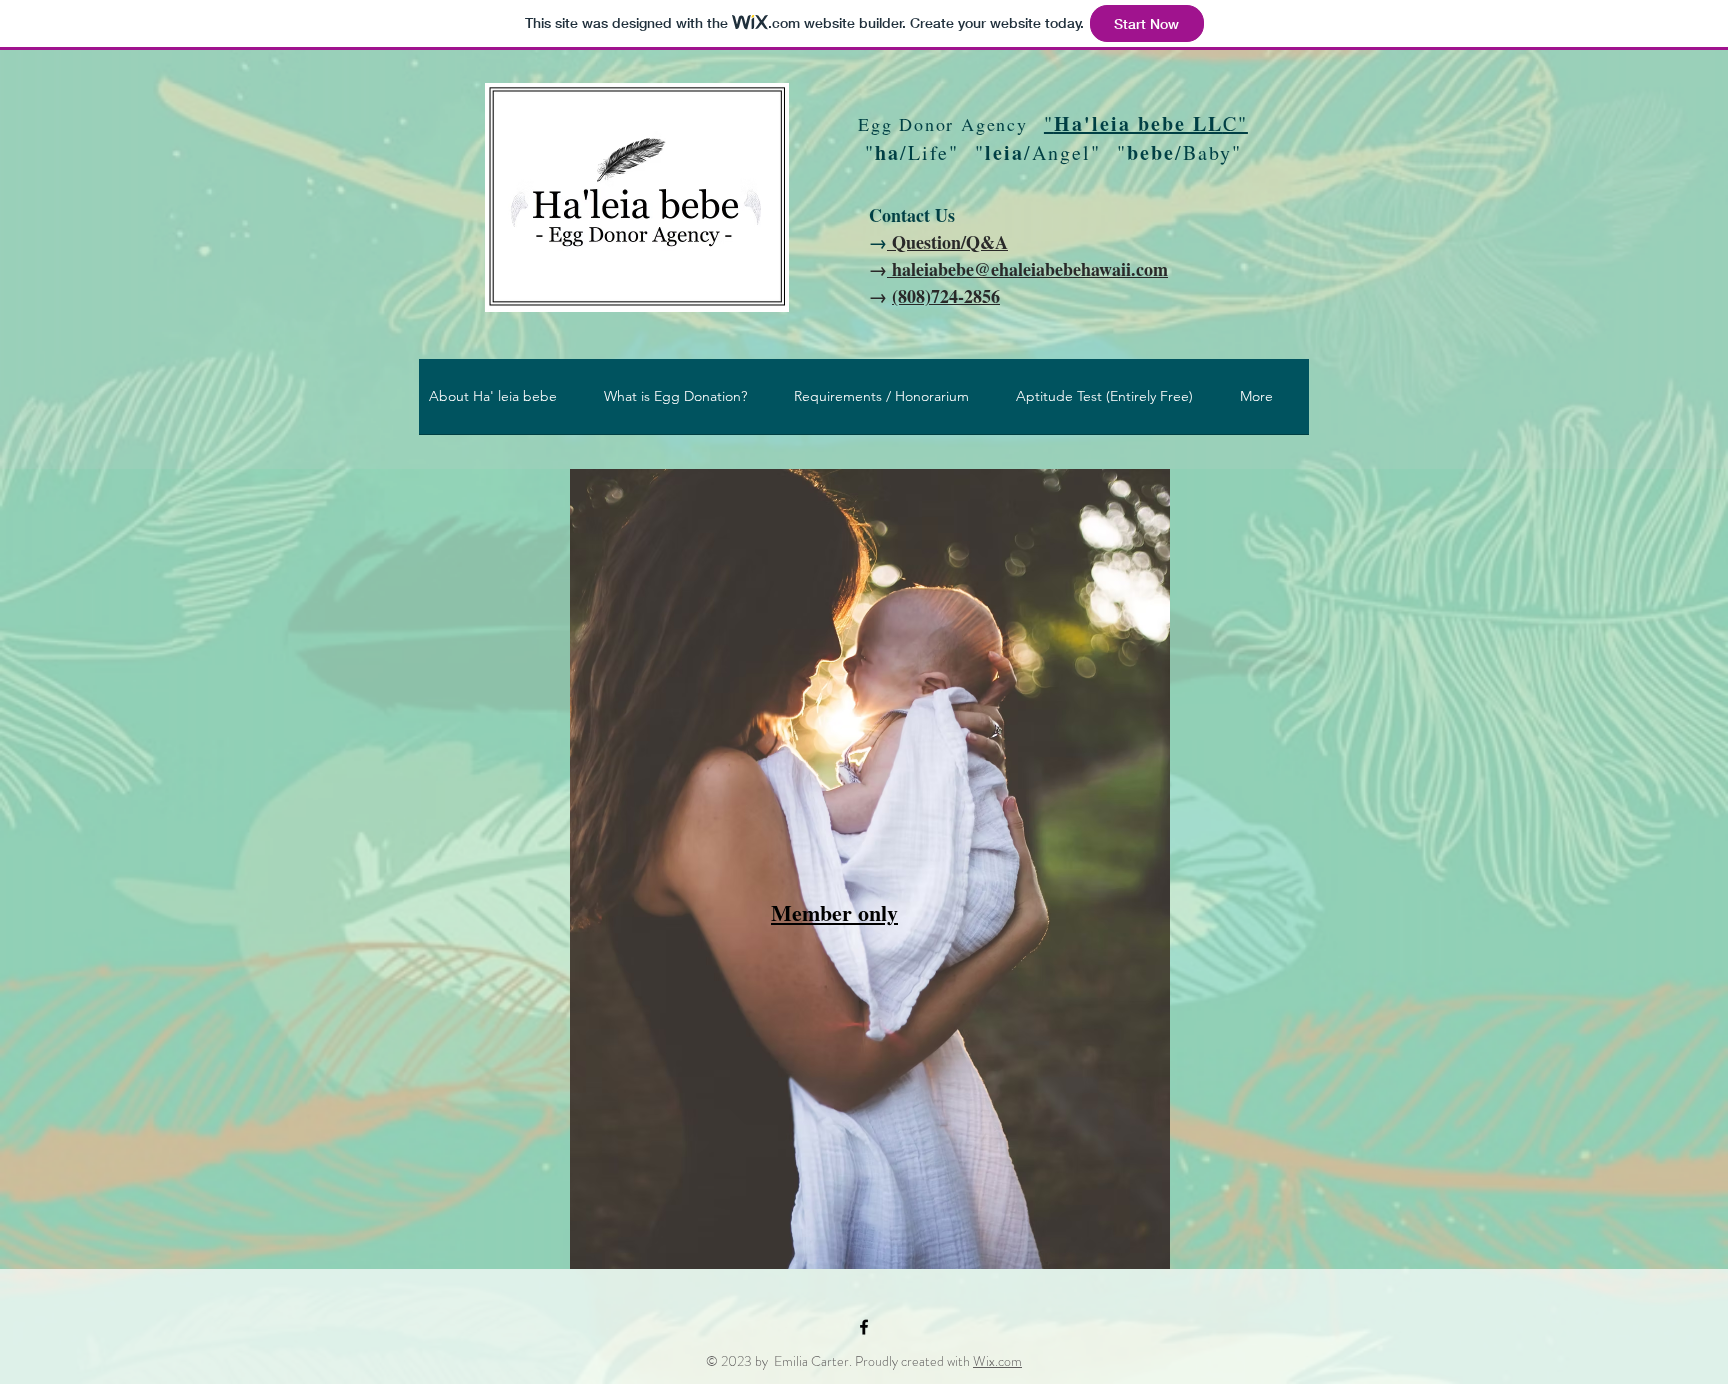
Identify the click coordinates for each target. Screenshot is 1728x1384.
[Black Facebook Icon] (864, 1327)
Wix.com (997, 1361)
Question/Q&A (947, 242)
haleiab (917, 269)
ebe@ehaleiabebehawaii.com (1058, 269)
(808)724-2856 (946, 296)
